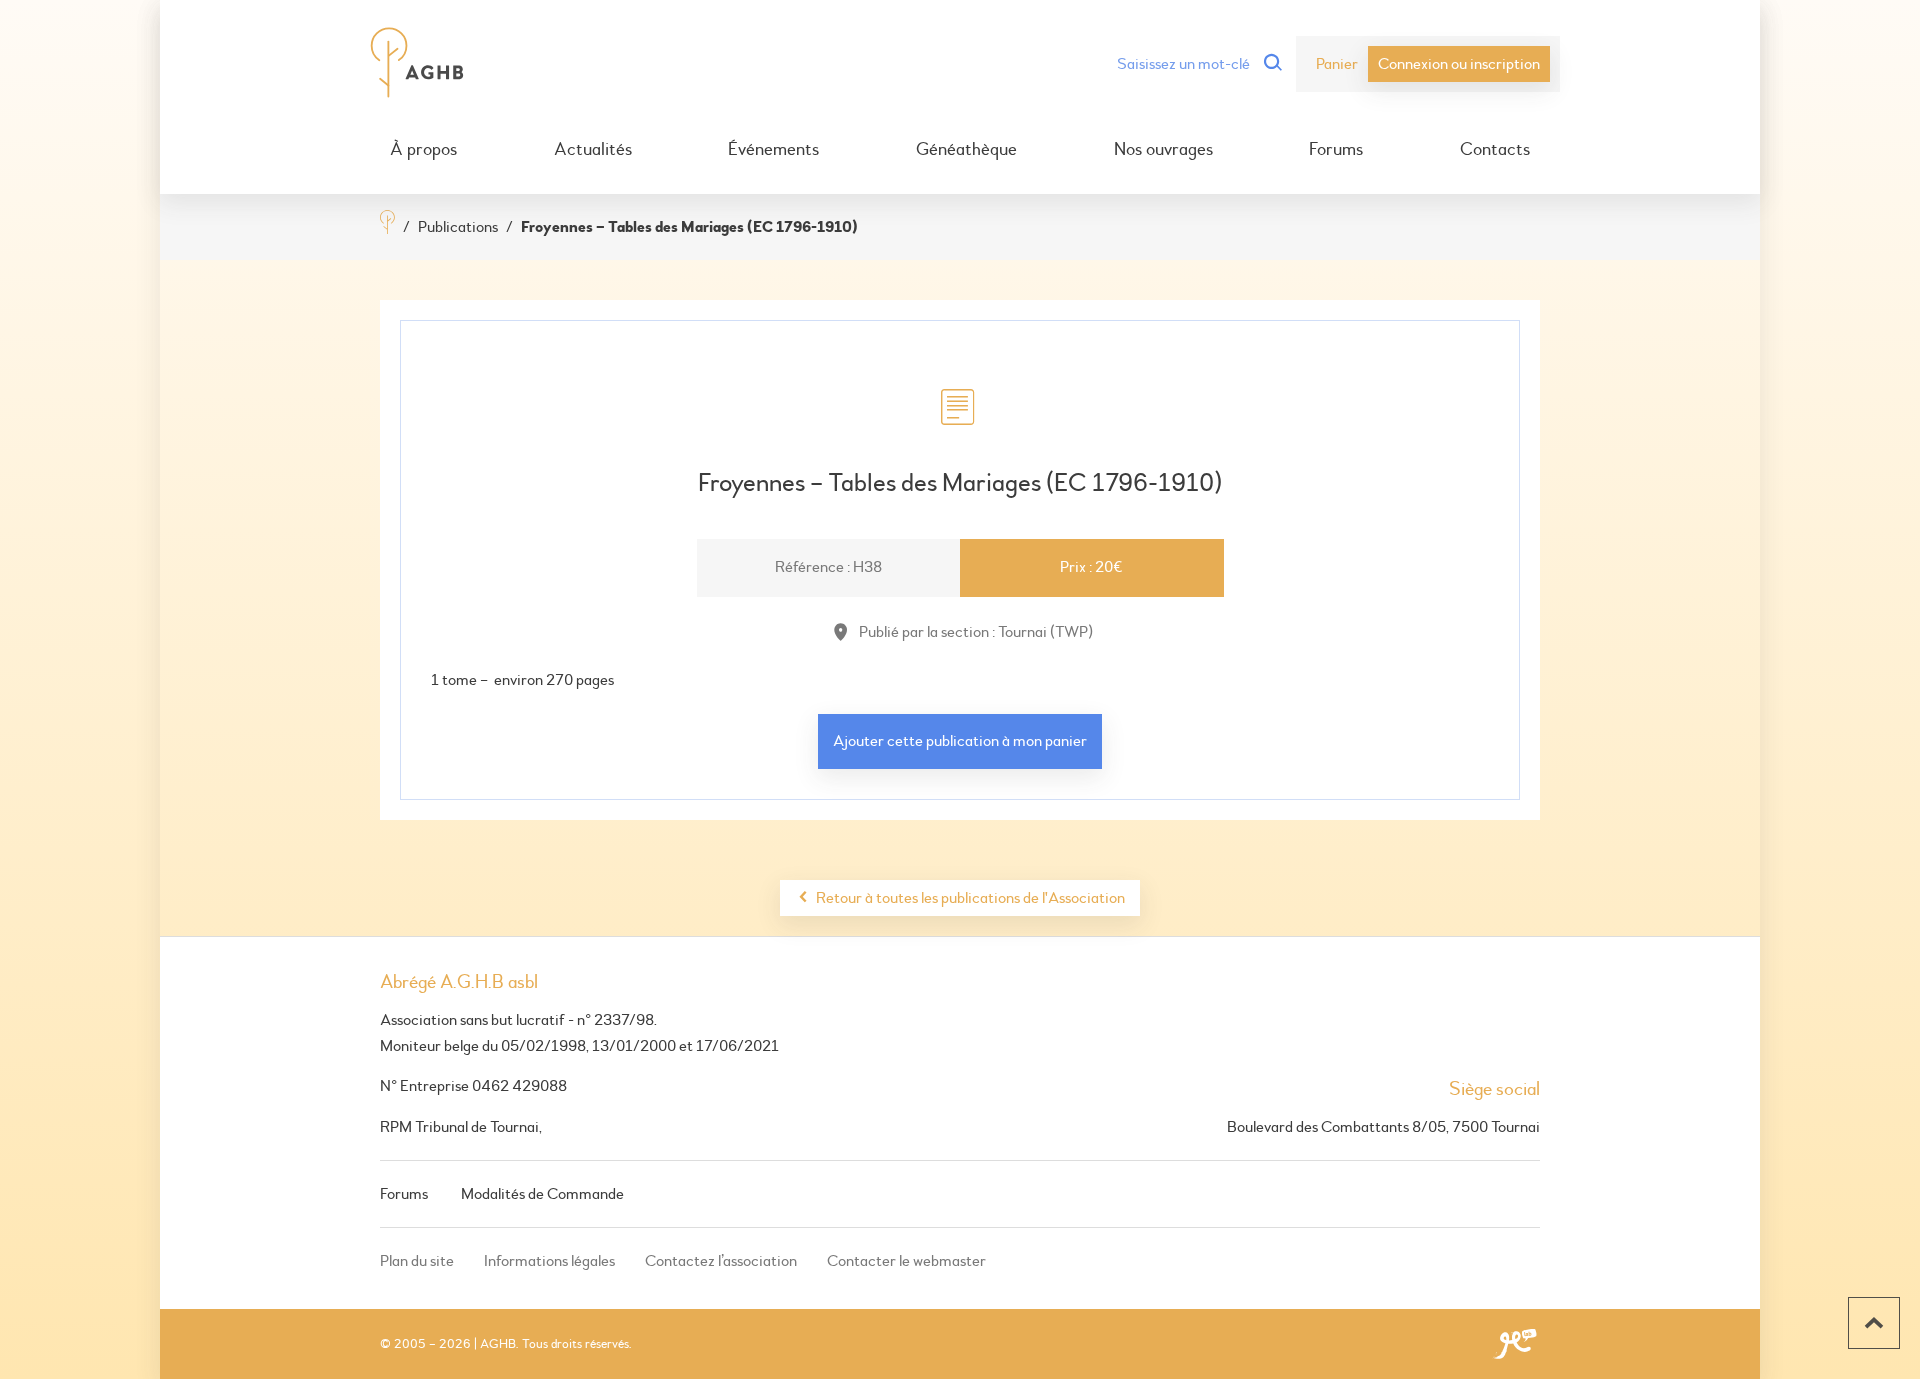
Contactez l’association (721, 1261)
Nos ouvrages (1163, 150)
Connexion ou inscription (1459, 64)
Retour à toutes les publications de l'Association (970, 898)
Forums (1336, 150)
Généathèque (966, 150)
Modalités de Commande (542, 1194)
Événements (773, 150)
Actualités (593, 150)
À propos (423, 150)
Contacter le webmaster (906, 1261)
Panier (1337, 64)
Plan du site (417, 1261)
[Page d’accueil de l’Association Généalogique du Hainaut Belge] (417, 64)
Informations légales (549, 1261)
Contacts (1495, 150)
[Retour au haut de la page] (1874, 1323)
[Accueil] (387, 224)
